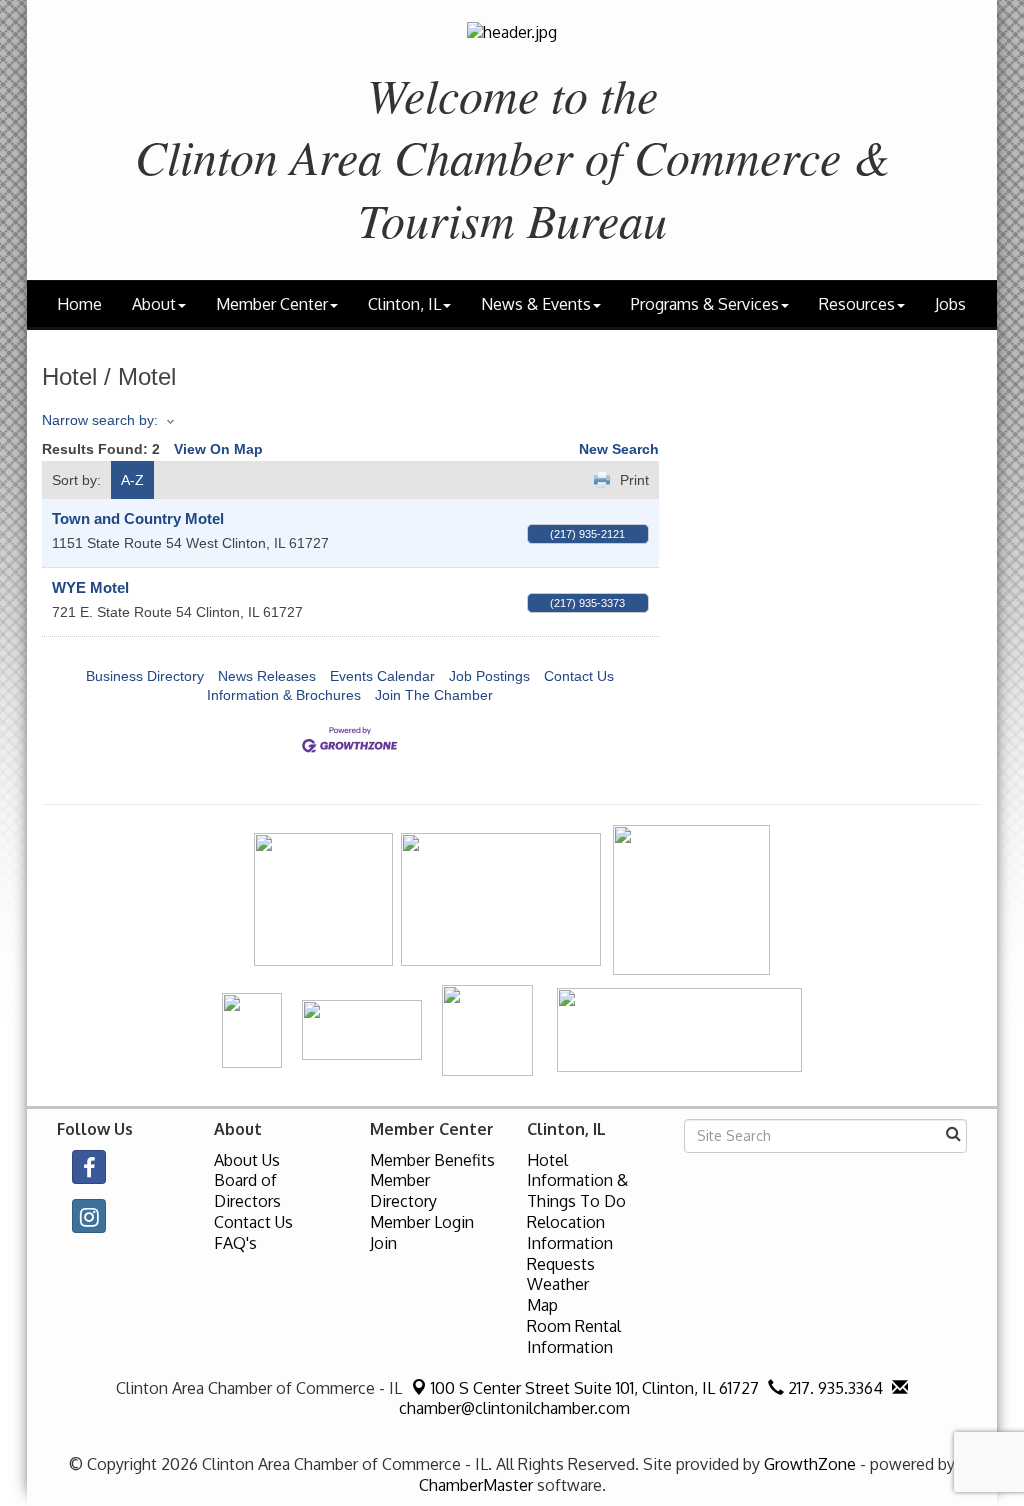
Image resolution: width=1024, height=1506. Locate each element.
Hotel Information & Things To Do (577, 1181)
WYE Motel (90, 587)
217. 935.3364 (833, 1388)
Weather (558, 1284)
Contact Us (579, 676)
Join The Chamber (434, 695)
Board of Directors (247, 1190)
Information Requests (570, 1253)
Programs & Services (705, 304)
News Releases (267, 676)
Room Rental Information (574, 1336)
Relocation (566, 1222)
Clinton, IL (404, 304)
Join (383, 1243)
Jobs (950, 304)
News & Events (536, 304)
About (154, 304)
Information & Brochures (284, 695)
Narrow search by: (100, 420)
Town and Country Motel (138, 518)
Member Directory (403, 1190)
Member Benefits (432, 1160)
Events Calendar (382, 676)
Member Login (422, 1222)
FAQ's (235, 1243)
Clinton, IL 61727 (595, 1388)
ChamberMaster (476, 1485)
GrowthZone (810, 1464)
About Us (247, 1160)
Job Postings (489, 676)
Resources (857, 304)
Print (634, 480)
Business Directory (145, 676)
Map (542, 1305)
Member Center (272, 304)
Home (79, 304)
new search (619, 449)
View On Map (218, 449)
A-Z (132, 480)
